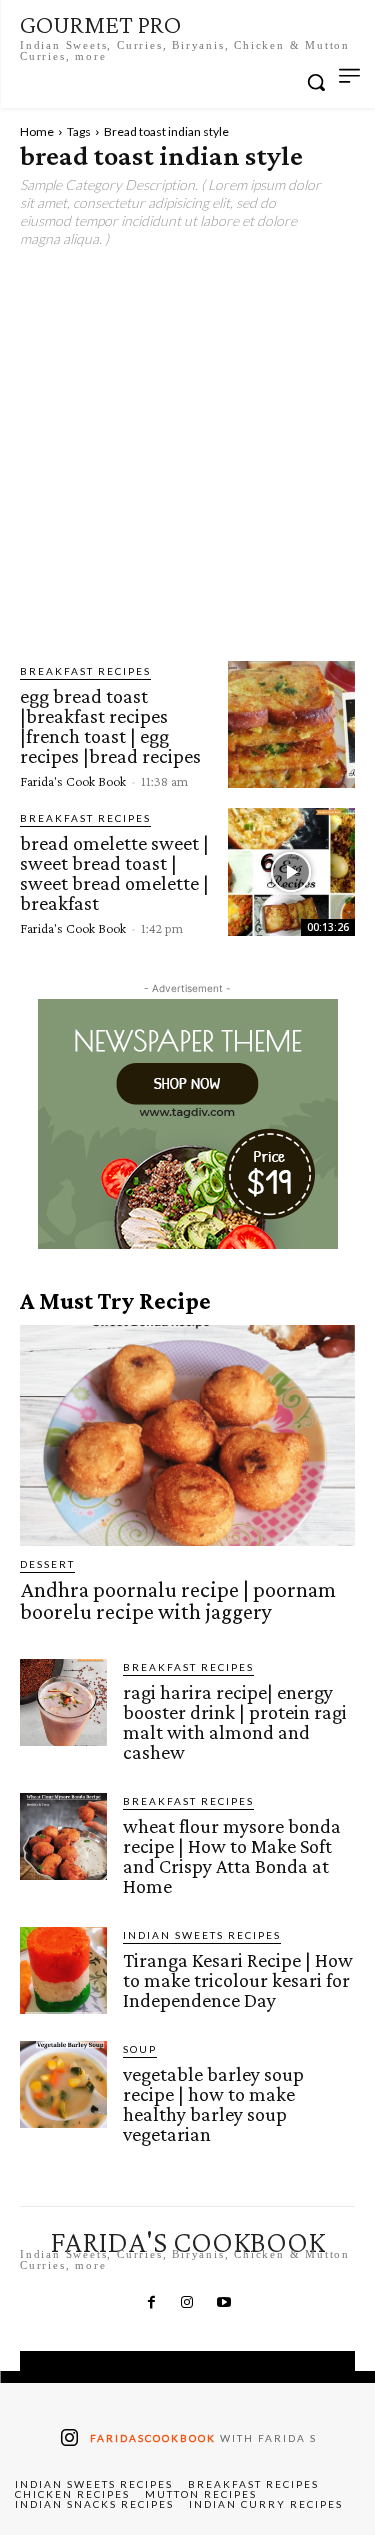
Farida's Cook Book (73, 781)
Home (37, 131)
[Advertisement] (187, 456)
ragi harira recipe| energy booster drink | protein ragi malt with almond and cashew (235, 1722)
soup (140, 2049)
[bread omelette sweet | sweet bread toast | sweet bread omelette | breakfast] (291, 871)
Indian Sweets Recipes (202, 1935)
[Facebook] (151, 2303)
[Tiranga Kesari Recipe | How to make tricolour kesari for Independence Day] (63, 1970)
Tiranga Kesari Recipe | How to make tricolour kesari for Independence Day (238, 1980)
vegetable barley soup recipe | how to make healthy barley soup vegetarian (213, 2104)
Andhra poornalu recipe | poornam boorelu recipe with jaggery (178, 1600)
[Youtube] (224, 2303)
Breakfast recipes (85, 671)
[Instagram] (187, 2303)
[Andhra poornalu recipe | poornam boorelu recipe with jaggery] (187, 1435)
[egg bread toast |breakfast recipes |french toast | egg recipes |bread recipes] (291, 724)
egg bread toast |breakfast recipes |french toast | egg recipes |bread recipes (110, 726)
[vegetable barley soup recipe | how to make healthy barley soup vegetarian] (63, 2084)
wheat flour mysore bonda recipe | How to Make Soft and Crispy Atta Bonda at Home (232, 1856)
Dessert (47, 1564)
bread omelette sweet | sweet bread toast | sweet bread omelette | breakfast (114, 873)
